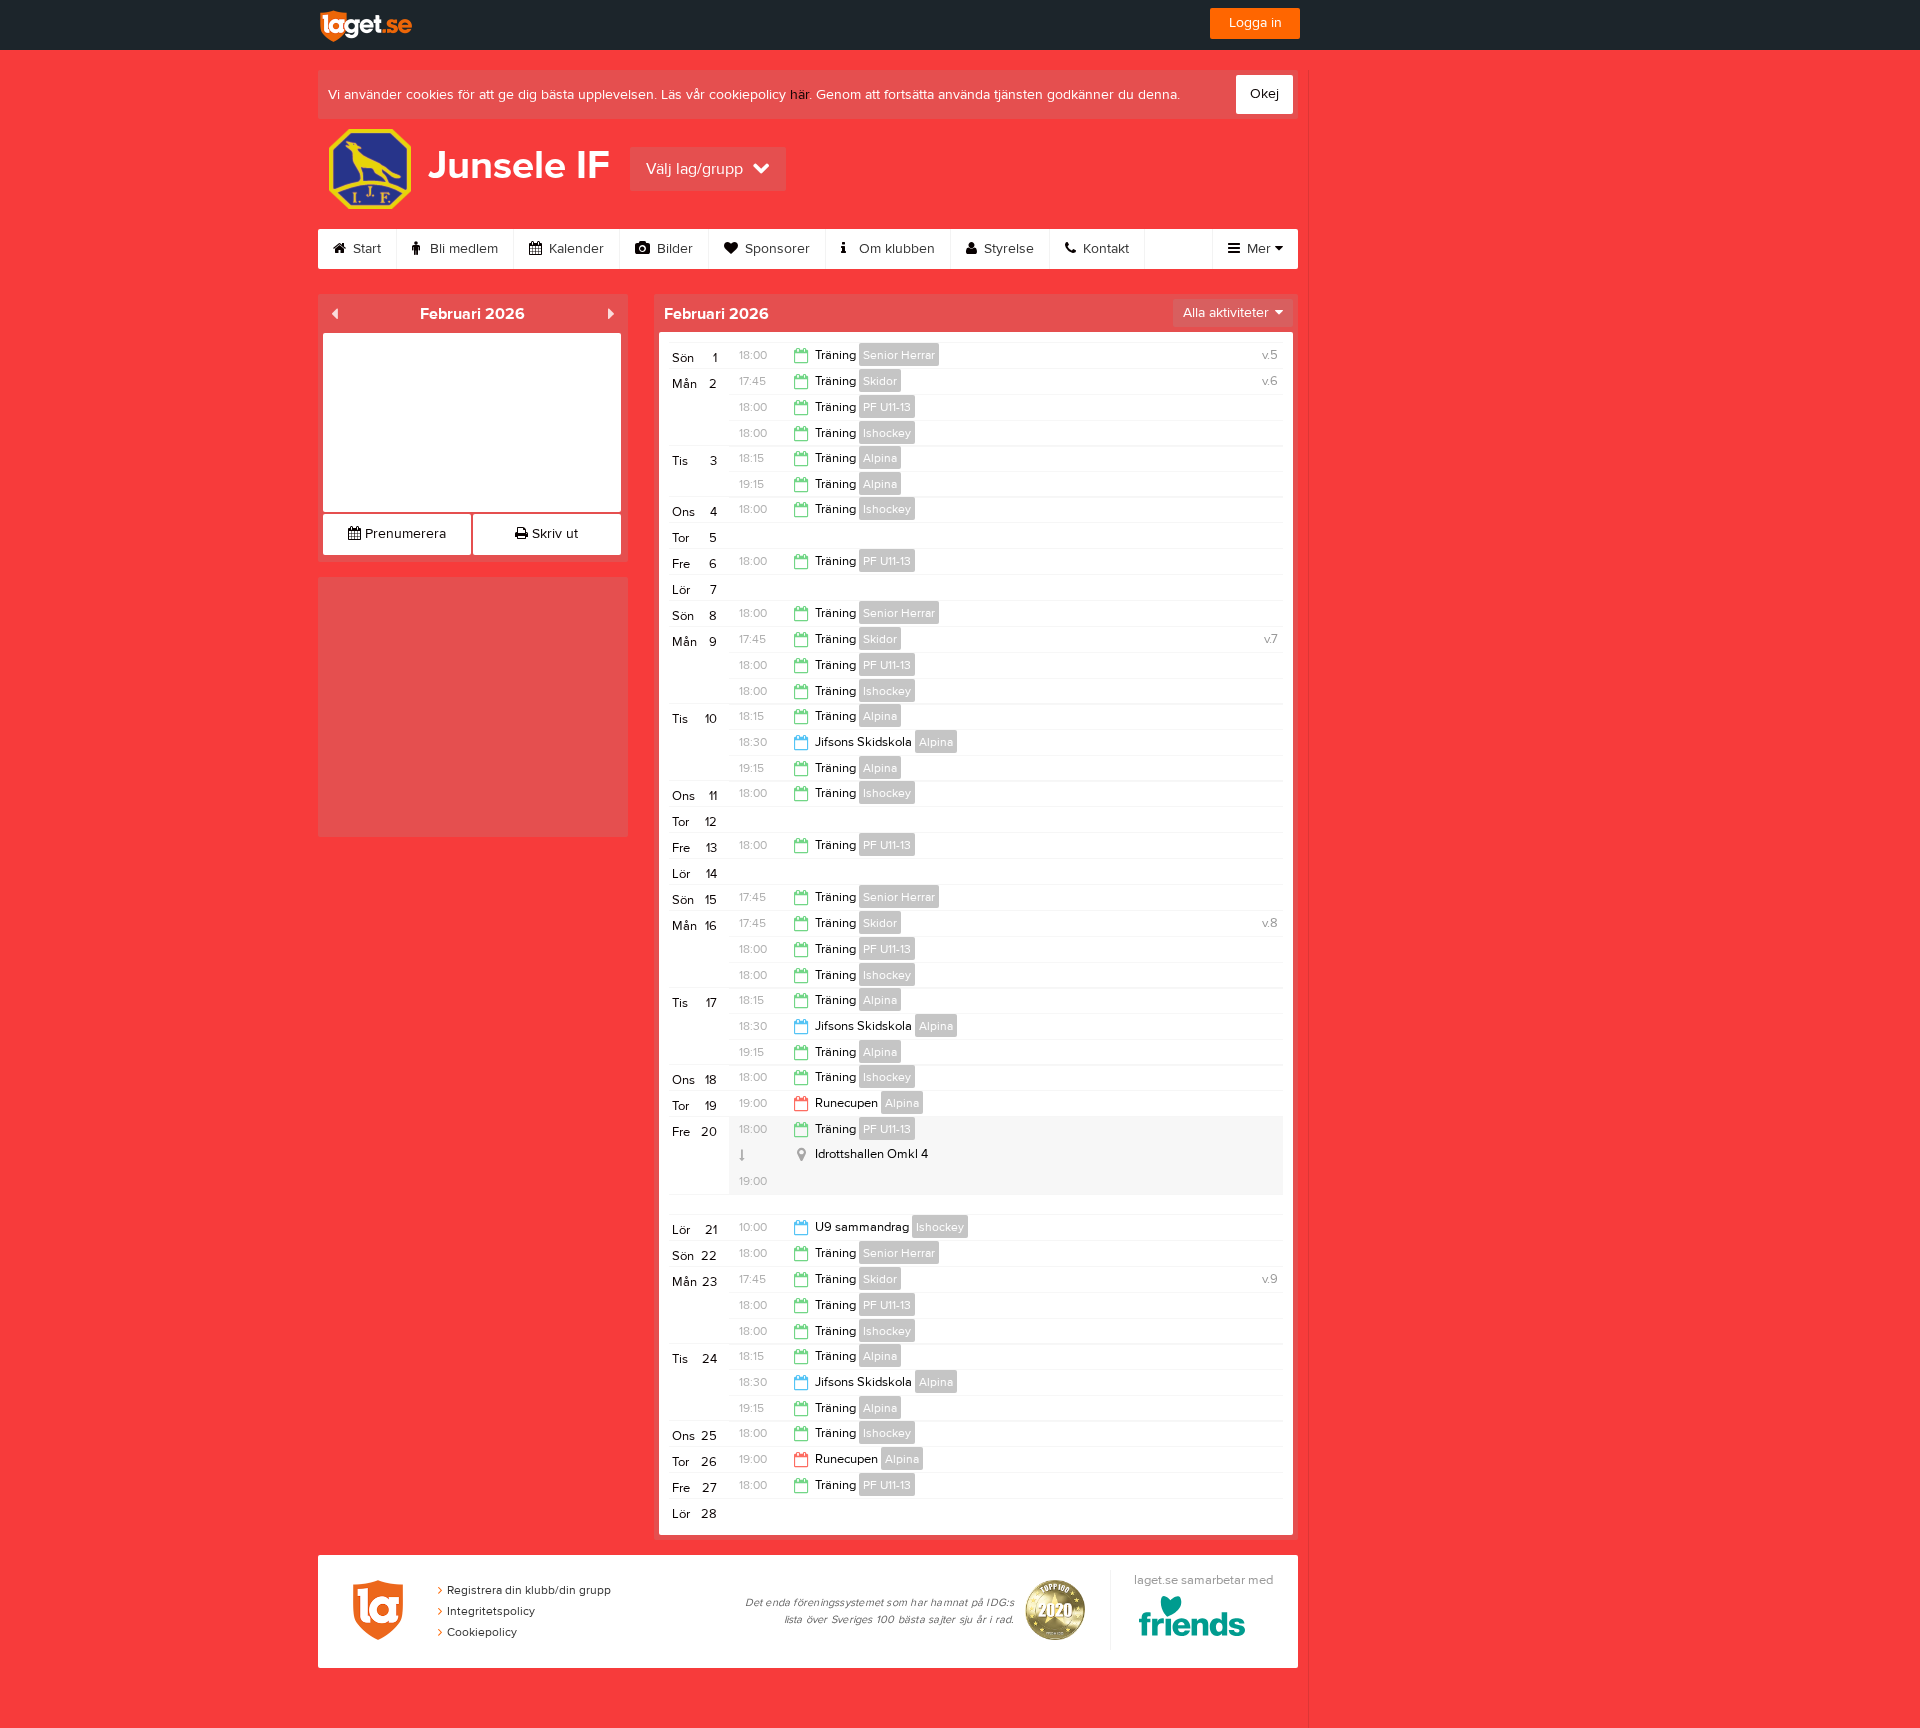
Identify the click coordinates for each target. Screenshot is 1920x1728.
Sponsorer (775, 249)
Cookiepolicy (482, 1632)
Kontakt (1104, 249)
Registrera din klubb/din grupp (529, 1590)
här (799, 95)
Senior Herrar (899, 355)
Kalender (574, 249)
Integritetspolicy (491, 1611)
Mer (1259, 249)
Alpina (880, 458)
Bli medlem (462, 249)
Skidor (880, 381)
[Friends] (1192, 1619)
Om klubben (895, 249)
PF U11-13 (887, 407)
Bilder (673, 249)
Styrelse (1007, 249)
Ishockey (887, 433)
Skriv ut (553, 534)
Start (365, 249)
